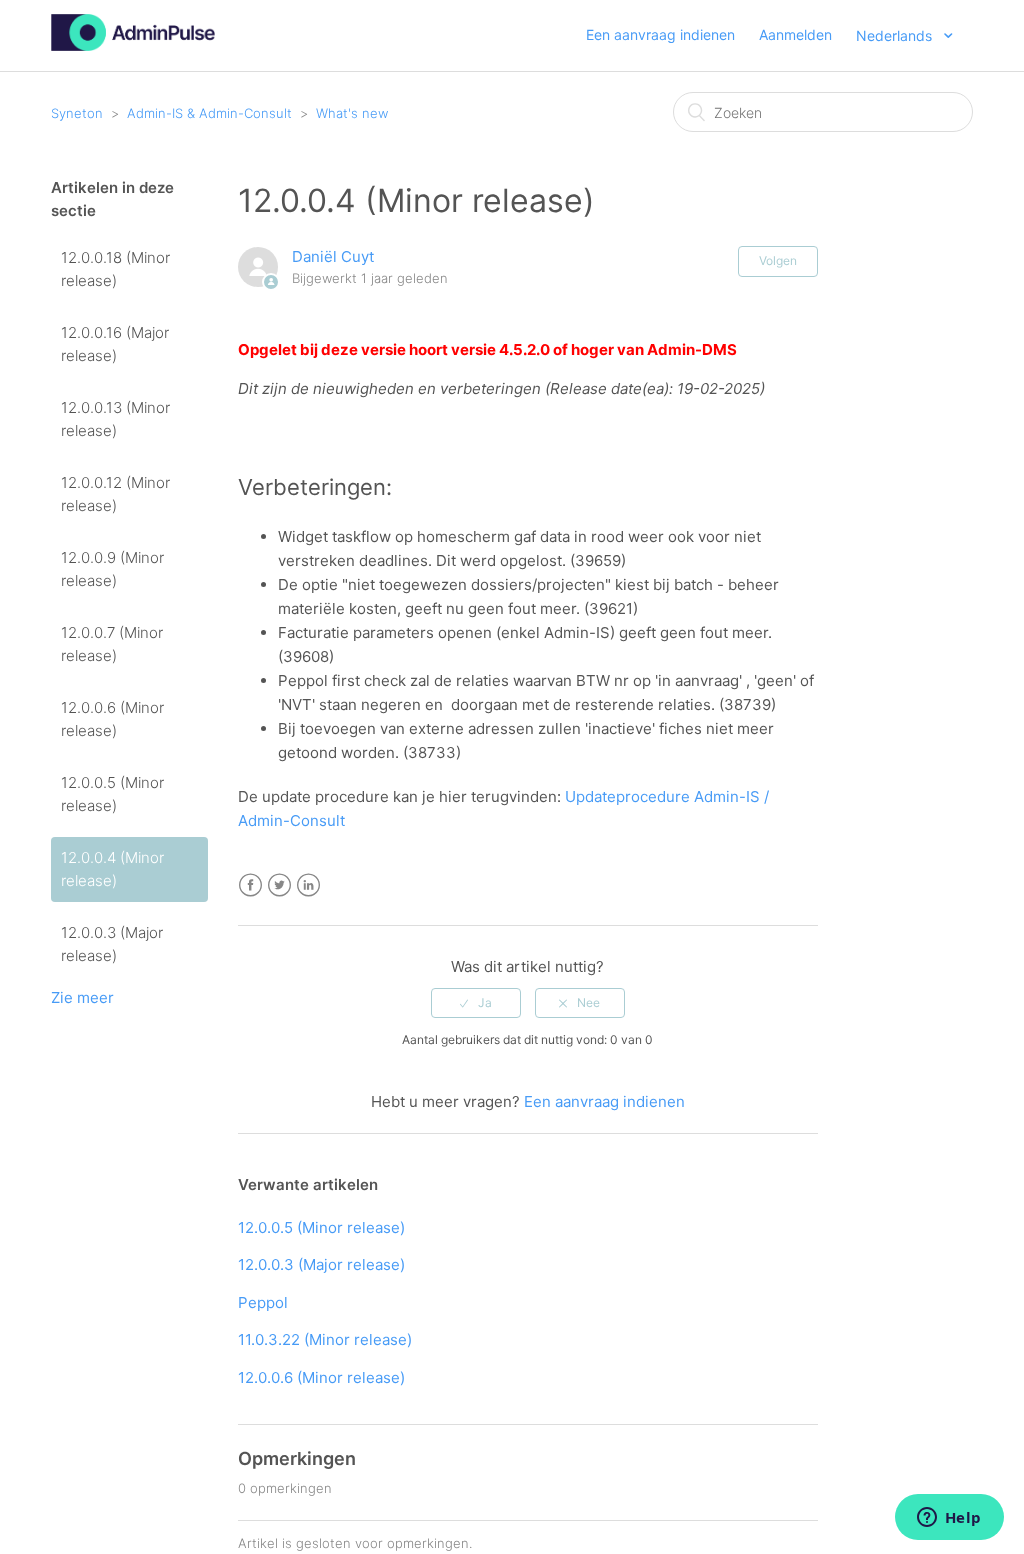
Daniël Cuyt (333, 256)
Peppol (263, 1302)
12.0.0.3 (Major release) (112, 944)
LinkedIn (308, 885)
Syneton (77, 113)
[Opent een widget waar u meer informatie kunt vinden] (949, 1519)
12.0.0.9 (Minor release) (112, 569)
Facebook (250, 885)
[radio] (476, 1003)
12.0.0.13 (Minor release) (115, 419)
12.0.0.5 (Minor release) (112, 794)
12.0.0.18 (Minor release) (115, 269)
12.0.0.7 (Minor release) (112, 644)
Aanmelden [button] (795, 34)
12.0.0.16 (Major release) (115, 344)
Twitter (279, 885)
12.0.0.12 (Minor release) (115, 494)
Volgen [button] (778, 260)
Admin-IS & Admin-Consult (209, 113)
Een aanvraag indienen (660, 34)
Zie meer (82, 997)
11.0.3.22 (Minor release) (325, 1339)
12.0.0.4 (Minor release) (112, 869)
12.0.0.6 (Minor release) (112, 719)
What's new (352, 113)
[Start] (133, 45)
